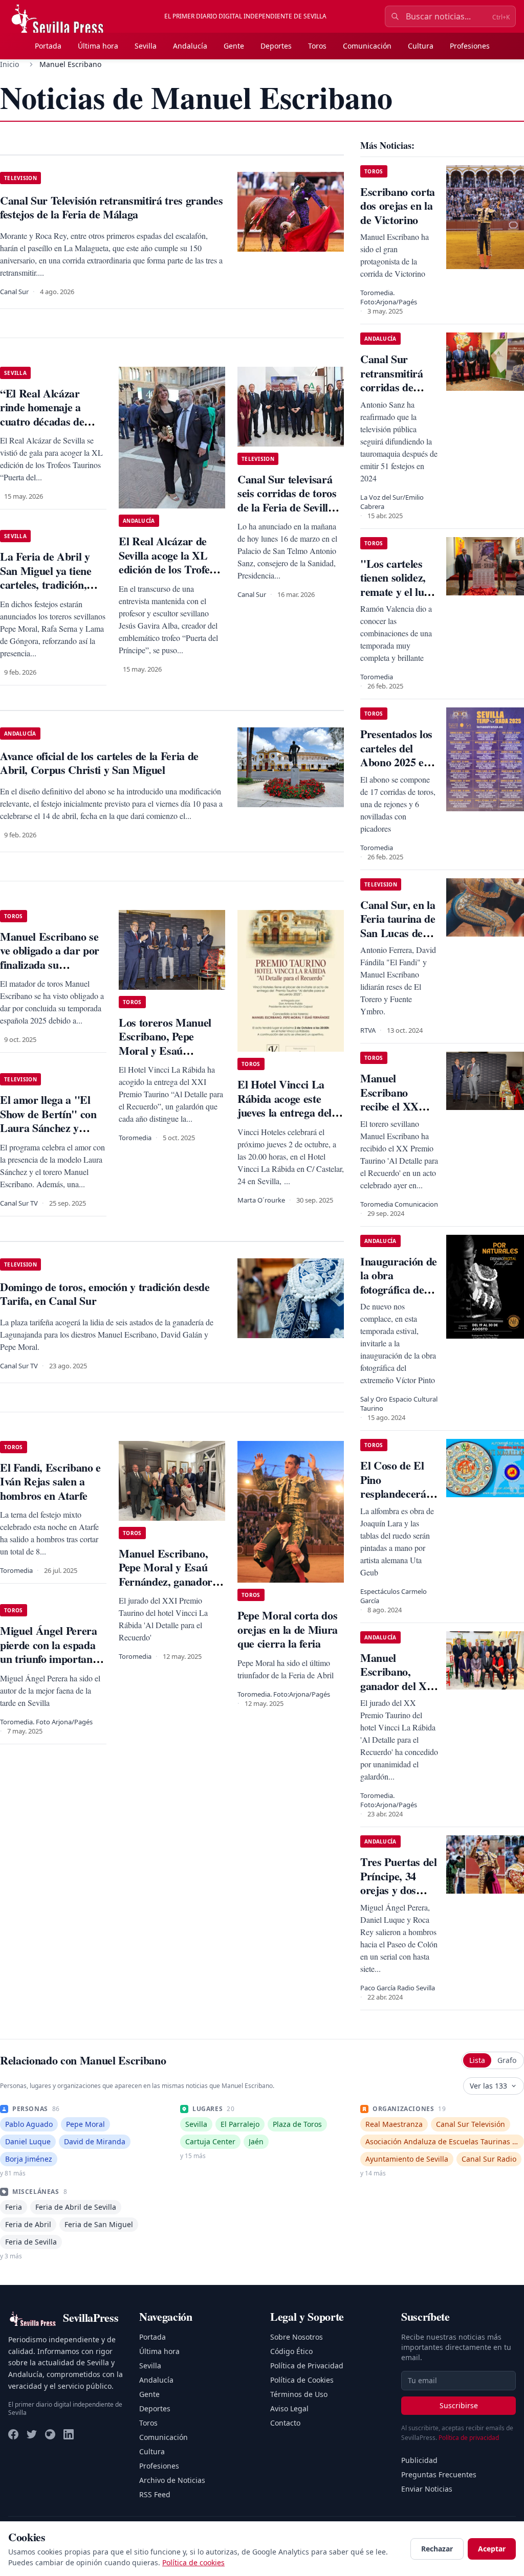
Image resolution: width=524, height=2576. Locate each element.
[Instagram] (50, 2434)
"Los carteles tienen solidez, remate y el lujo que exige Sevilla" (397, 592)
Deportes (276, 46)
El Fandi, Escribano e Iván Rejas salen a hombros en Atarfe (50, 1481)
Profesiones (470, 46)
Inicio (9, 64)
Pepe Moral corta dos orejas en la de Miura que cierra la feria (288, 1629)
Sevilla (146, 46)
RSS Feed (155, 2494)
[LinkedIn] (69, 2434)
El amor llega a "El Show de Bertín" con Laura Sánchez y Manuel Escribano (48, 1121)
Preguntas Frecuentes (439, 2474)
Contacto (285, 2423)
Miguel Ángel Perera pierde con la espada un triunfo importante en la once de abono (50, 1652)
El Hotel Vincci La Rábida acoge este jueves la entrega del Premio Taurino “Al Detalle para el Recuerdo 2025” (285, 1119)
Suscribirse (459, 2405)
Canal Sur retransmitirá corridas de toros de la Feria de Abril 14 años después (399, 394)
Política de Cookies (302, 2380)
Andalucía (190, 46)
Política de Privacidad (307, 2366)
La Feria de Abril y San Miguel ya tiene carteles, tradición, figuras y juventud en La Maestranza (49, 584)
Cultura (421, 46)
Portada (48, 46)
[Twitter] (32, 2434)
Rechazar (437, 2549)
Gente (234, 46)
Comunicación (367, 46)
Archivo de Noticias (172, 2480)
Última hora (98, 46)
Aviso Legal (289, 2408)
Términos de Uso (299, 2394)
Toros (317, 46)
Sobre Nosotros (297, 2337)
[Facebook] (13, 2434)
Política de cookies (193, 2562)
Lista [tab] (477, 2060)
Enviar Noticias (427, 2489)
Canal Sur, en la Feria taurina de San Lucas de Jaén (398, 926)
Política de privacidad (469, 2438)
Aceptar (492, 2549)
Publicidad (419, 2460)
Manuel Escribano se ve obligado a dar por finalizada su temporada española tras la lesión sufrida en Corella (50, 972)
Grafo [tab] (507, 2060)
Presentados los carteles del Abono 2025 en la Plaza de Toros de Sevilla (397, 762)
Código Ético (291, 2351)
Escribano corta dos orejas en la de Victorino (398, 206)
